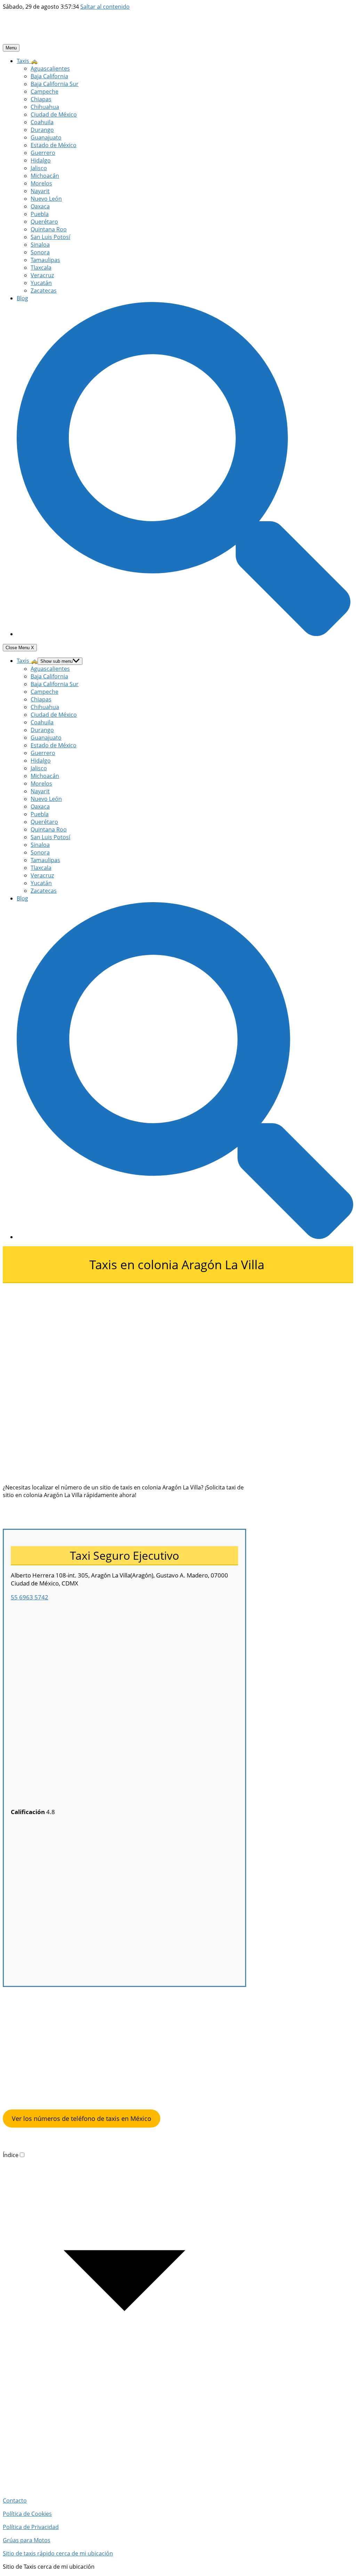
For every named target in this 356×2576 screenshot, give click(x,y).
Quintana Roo (49, 229)
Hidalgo (41, 160)
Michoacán (45, 176)
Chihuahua (45, 107)
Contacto (15, 2501)
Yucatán (41, 283)
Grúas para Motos (27, 2540)
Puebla (40, 214)
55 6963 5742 (30, 1597)
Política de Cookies (27, 2514)
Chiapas (41, 99)
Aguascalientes (50, 69)
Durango (42, 130)
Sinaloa (40, 245)
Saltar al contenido (105, 7)
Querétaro (44, 222)
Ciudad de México (54, 114)
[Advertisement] (124, 1332)
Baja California (49, 76)
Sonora (40, 252)
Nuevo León (46, 199)
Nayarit (40, 191)
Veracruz (42, 275)
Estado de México (54, 145)
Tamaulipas (45, 260)
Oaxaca (40, 206)
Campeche (44, 92)
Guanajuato (46, 137)
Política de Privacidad (31, 2527)
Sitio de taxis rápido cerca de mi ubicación (58, 2553)
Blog (22, 298)
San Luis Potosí (50, 237)
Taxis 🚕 (27, 61)
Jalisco (39, 168)
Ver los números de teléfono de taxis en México (82, 2118)
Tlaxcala (41, 268)
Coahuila (42, 122)
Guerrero (43, 153)
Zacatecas (44, 291)
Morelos (41, 183)
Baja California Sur (55, 84)
